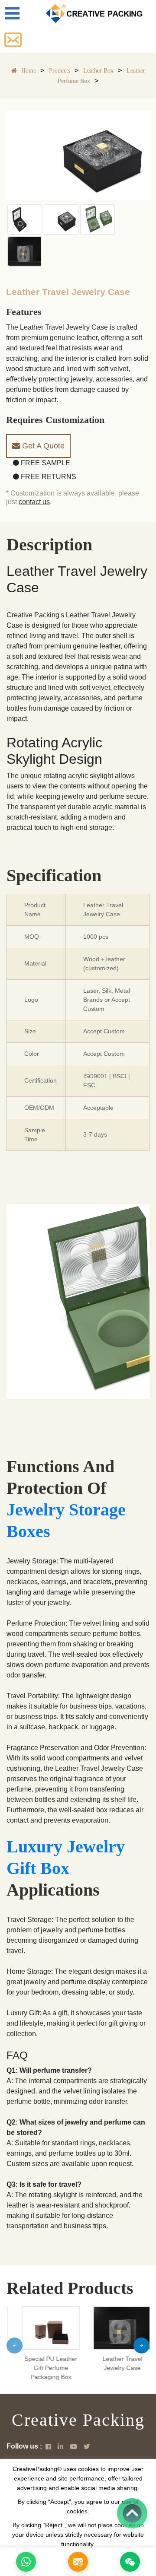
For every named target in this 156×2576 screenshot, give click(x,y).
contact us (34, 502)
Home (29, 71)
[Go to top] (132, 2513)
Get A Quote (42, 446)
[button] (15, 2346)
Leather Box (98, 71)
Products (60, 71)
